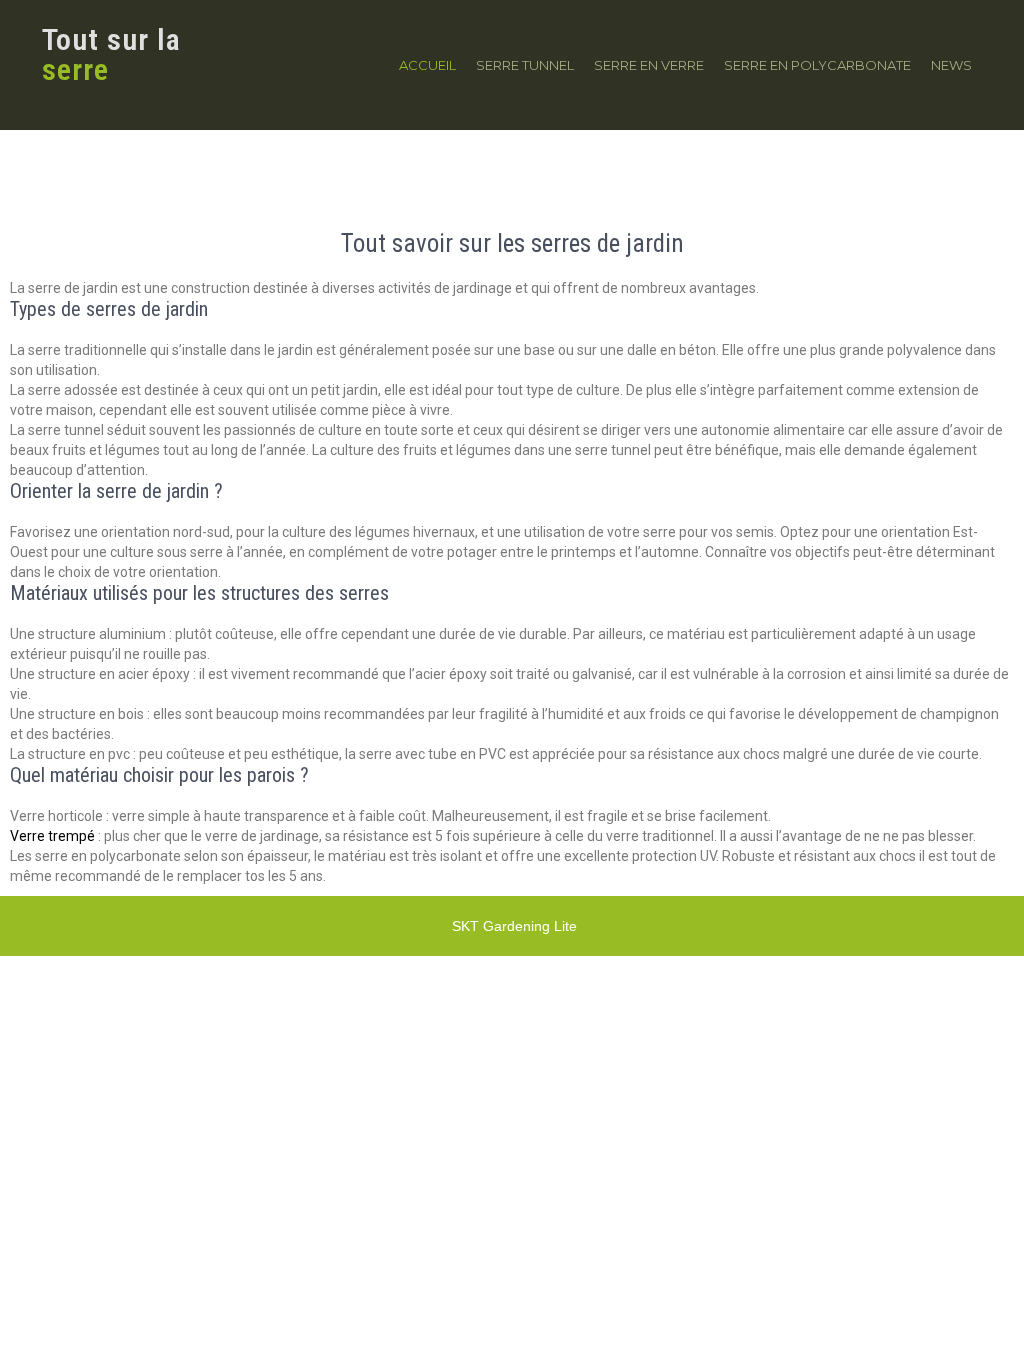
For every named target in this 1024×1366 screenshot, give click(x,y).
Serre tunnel (525, 65)
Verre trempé (52, 836)
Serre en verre (649, 65)
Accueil (427, 65)
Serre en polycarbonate (817, 65)
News (951, 65)
